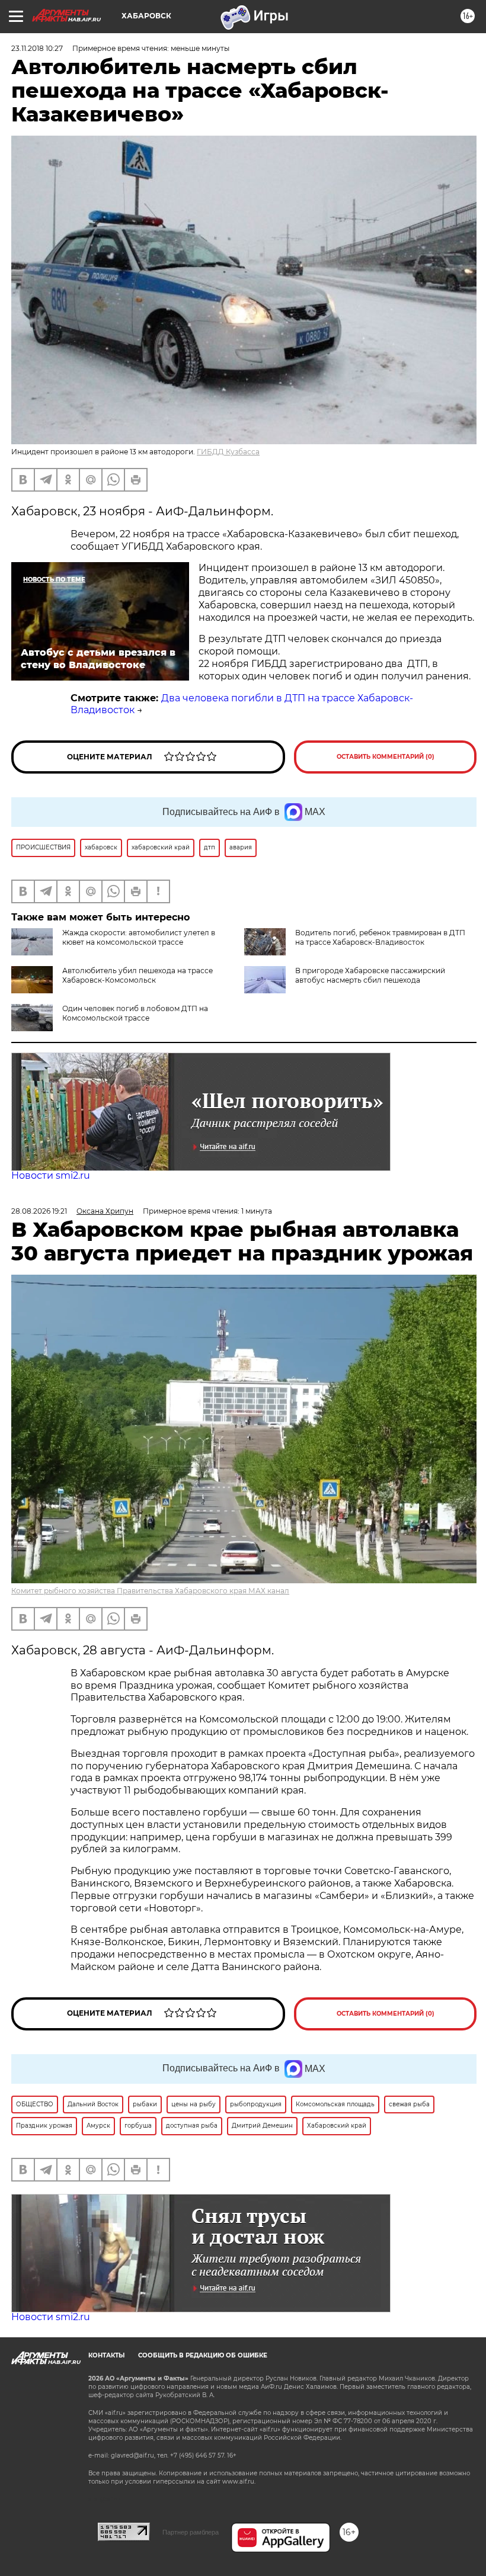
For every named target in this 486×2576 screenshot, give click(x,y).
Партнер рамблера (191, 2532)
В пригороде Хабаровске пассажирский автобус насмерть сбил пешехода (370, 975)
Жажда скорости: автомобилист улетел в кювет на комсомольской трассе (139, 937)
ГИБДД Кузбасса (228, 452)
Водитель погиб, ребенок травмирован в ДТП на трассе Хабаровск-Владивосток (380, 937)
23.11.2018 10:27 (37, 48)
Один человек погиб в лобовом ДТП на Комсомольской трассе (135, 1013)
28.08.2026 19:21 (39, 1211)
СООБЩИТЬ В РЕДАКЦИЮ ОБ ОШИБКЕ (203, 2355)
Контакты (106, 2355)
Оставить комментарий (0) (386, 757)
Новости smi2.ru (51, 1175)
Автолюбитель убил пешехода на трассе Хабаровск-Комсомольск (138, 975)
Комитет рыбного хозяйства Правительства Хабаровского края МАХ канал (150, 1591)
